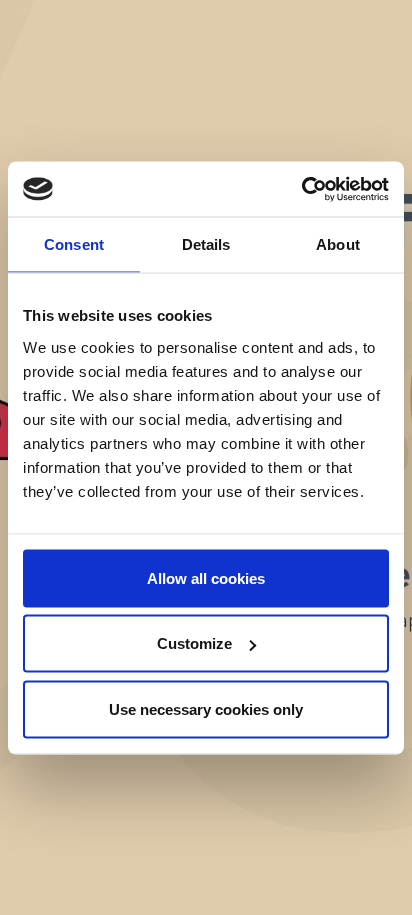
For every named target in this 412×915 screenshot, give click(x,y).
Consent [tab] (74, 244)
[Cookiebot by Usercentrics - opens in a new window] (301, 189)
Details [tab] (206, 244)
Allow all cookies (206, 577)
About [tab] (338, 244)
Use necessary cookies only (206, 708)
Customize (194, 643)
